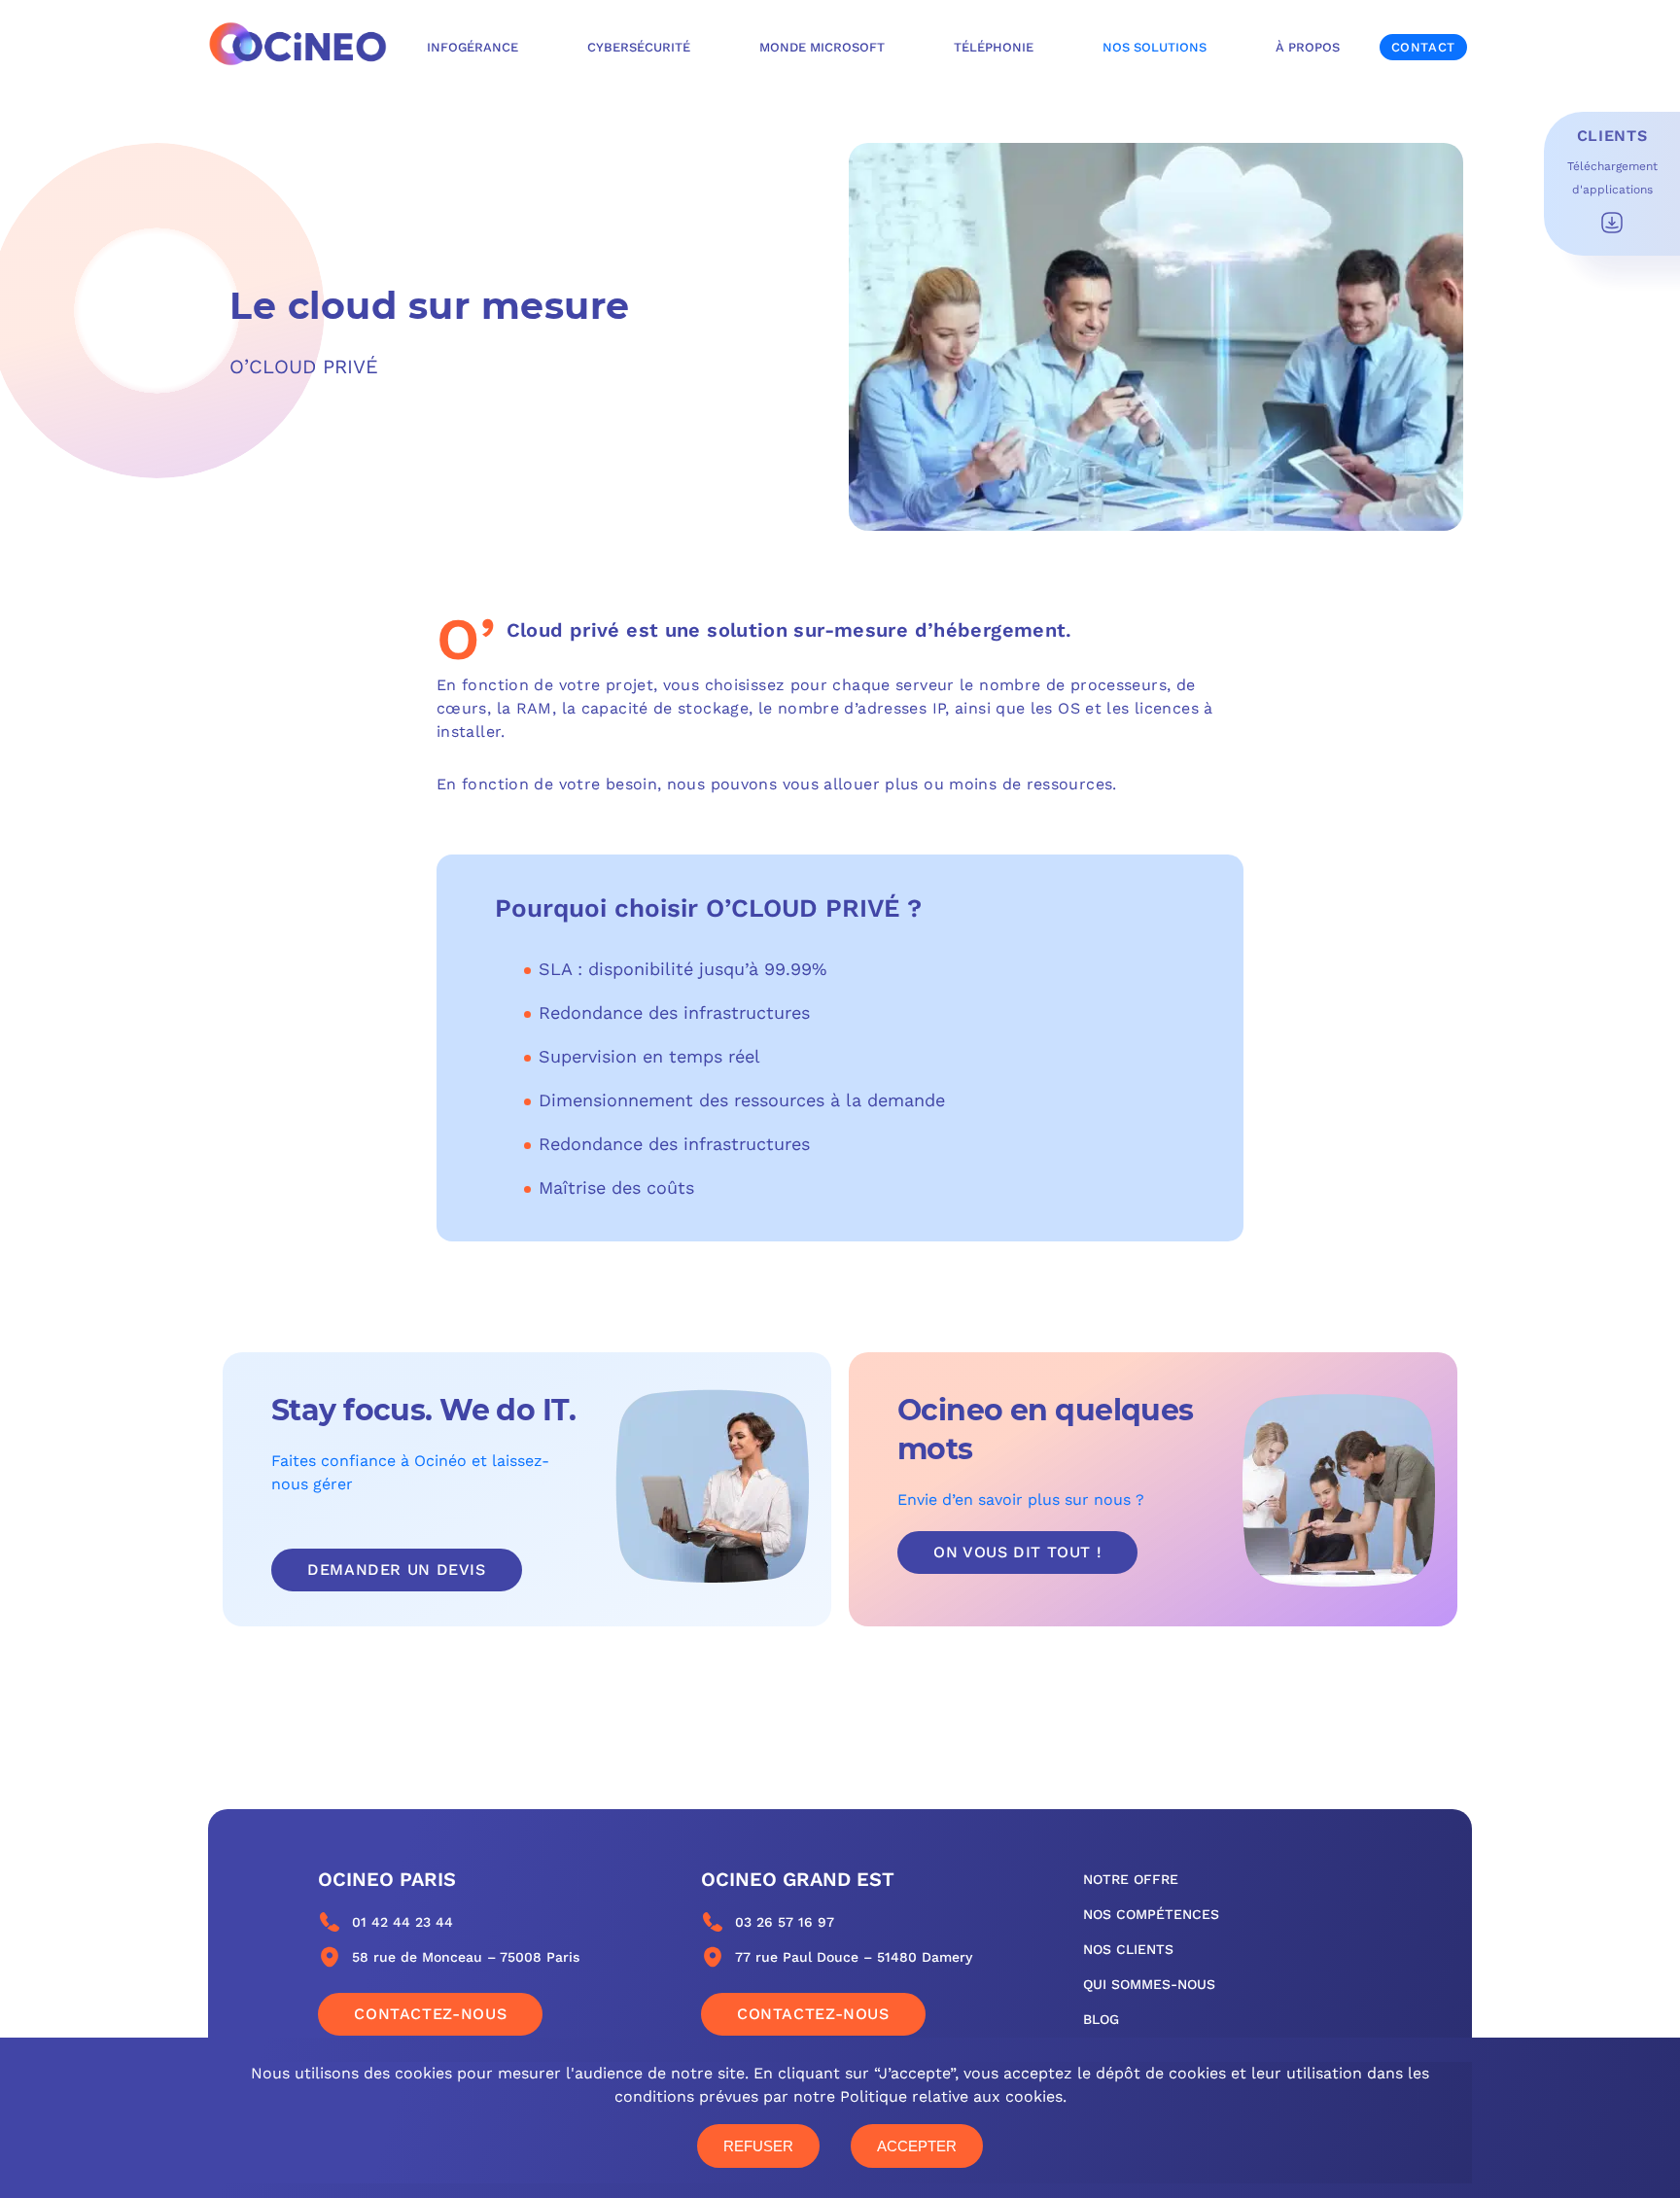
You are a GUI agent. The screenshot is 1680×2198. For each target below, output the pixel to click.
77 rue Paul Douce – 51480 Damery (854, 1957)
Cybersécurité (639, 47)
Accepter (917, 2146)
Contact (1423, 47)
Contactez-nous (430, 2014)
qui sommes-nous (1149, 1984)
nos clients (1128, 1949)
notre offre (1131, 1879)
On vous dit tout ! (1017, 1552)
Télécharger (1612, 223)
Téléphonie (994, 47)
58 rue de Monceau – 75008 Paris (466, 1957)
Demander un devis (397, 1570)
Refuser (758, 2146)
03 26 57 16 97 (785, 1922)
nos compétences (1151, 1914)
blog (1101, 2019)
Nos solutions (1155, 47)
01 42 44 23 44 (402, 1922)
